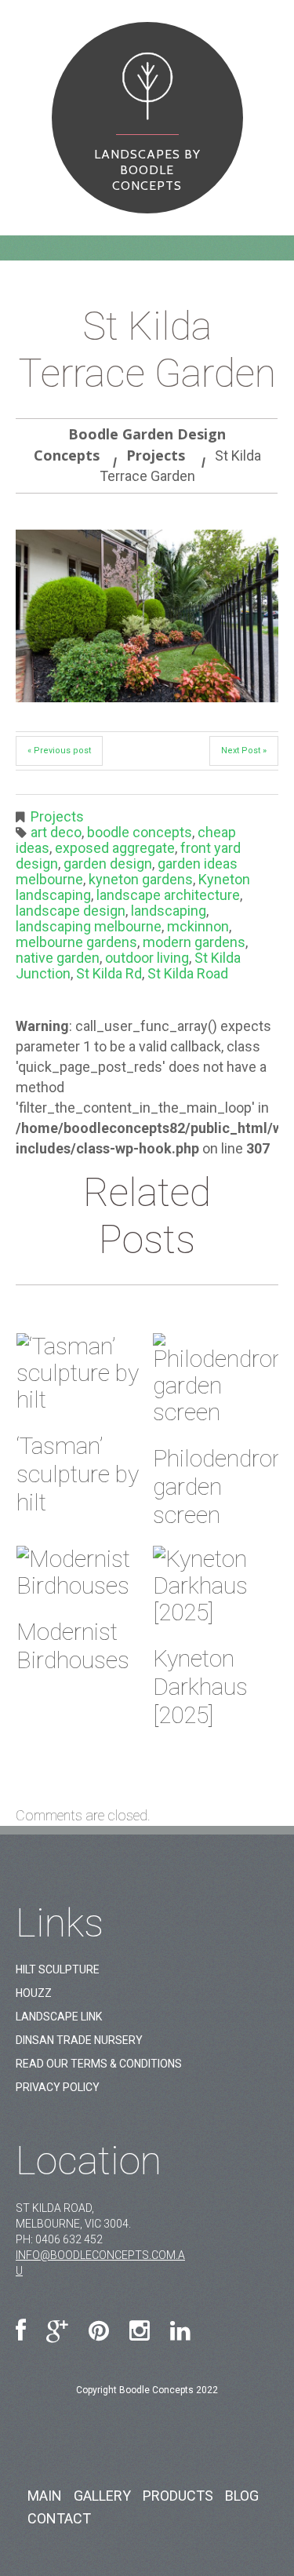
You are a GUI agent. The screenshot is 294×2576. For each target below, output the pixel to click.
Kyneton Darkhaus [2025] (200, 1687)
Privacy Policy (58, 2087)
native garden (58, 958)
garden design (108, 864)
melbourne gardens (76, 942)
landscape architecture (168, 895)
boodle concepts (140, 832)
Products (178, 2496)
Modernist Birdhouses (73, 1646)
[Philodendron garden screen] (216, 1379)
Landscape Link (59, 2017)
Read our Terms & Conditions (99, 2064)
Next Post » (244, 751)
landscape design (71, 911)
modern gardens (194, 942)
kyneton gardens (141, 879)
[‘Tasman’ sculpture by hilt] (79, 1373)
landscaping (169, 911)
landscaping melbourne (89, 926)
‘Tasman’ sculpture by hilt (78, 1474)
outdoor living (147, 958)
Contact (59, 2518)
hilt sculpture (58, 1969)
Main (45, 2496)
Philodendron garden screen (219, 1487)
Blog (242, 2496)
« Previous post (59, 751)
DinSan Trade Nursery (79, 2040)
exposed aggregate (115, 848)
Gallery (102, 2496)
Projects (156, 455)
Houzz (34, 1993)
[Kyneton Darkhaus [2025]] (216, 1586)
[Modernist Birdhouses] (79, 1572)
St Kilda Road (188, 973)
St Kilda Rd (109, 973)
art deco (56, 832)
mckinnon (198, 926)
